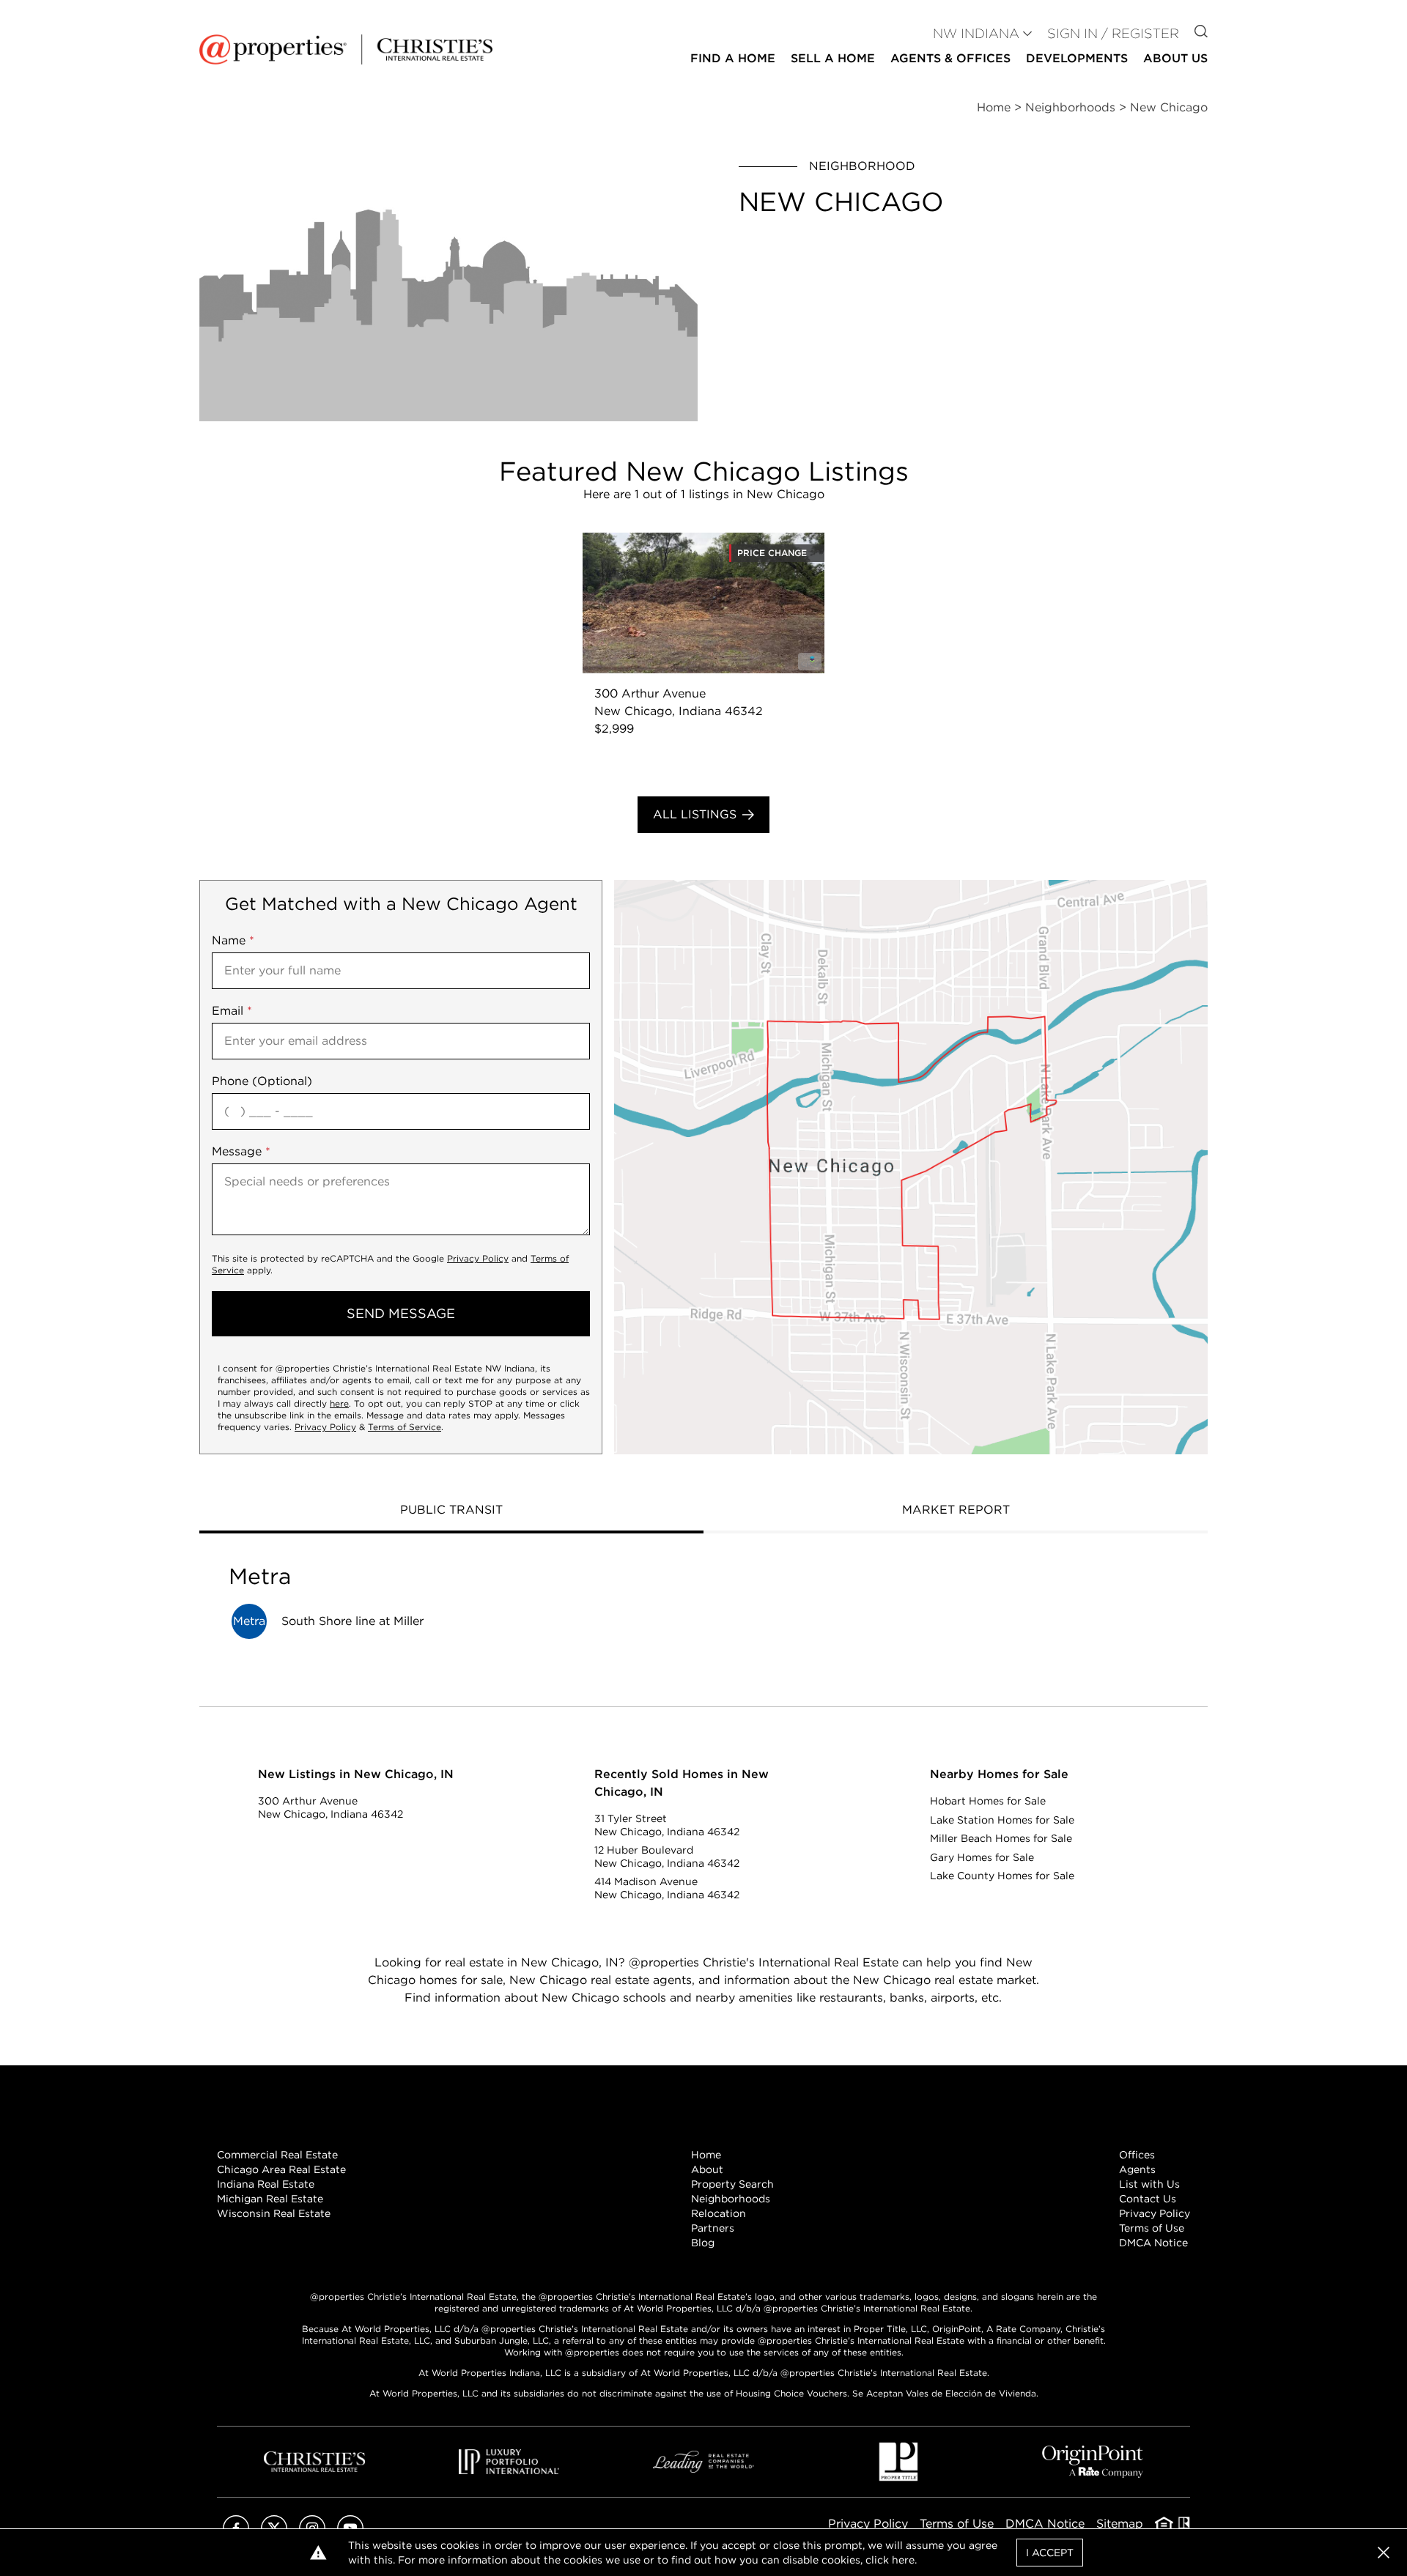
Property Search (732, 2184)
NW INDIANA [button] (976, 33)
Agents (1137, 2169)
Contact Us (1148, 2199)
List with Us (1149, 2184)
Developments (1077, 58)
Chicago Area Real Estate (281, 2169)
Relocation (719, 2213)
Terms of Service (405, 1427)
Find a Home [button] (733, 58)
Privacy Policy (478, 1258)
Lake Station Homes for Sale (1002, 1820)
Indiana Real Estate (266, 2184)
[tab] (451, 1511)
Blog (703, 2243)
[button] (911, 1167)
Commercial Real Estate (277, 2155)
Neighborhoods (731, 2199)
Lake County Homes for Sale (1002, 1876)
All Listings (695, 814)
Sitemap (1120, 2524)
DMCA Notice (1153, 2243)
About (707, 2169)
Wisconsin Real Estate (274, 2213)
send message (401, 1313)
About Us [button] (1175, 58)
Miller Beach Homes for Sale (1001, 1838)
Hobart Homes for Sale (988, 1801)
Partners (713, 2228)
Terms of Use (1152, 2228)
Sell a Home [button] (833, 58)
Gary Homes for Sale (982, 1857)
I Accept (1050, 2553)
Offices (1137, 2155)
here (339, 1403)
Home (706, 2155)
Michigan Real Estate (270, 2199)
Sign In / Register (1113, 33)
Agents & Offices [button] (950, 58)
